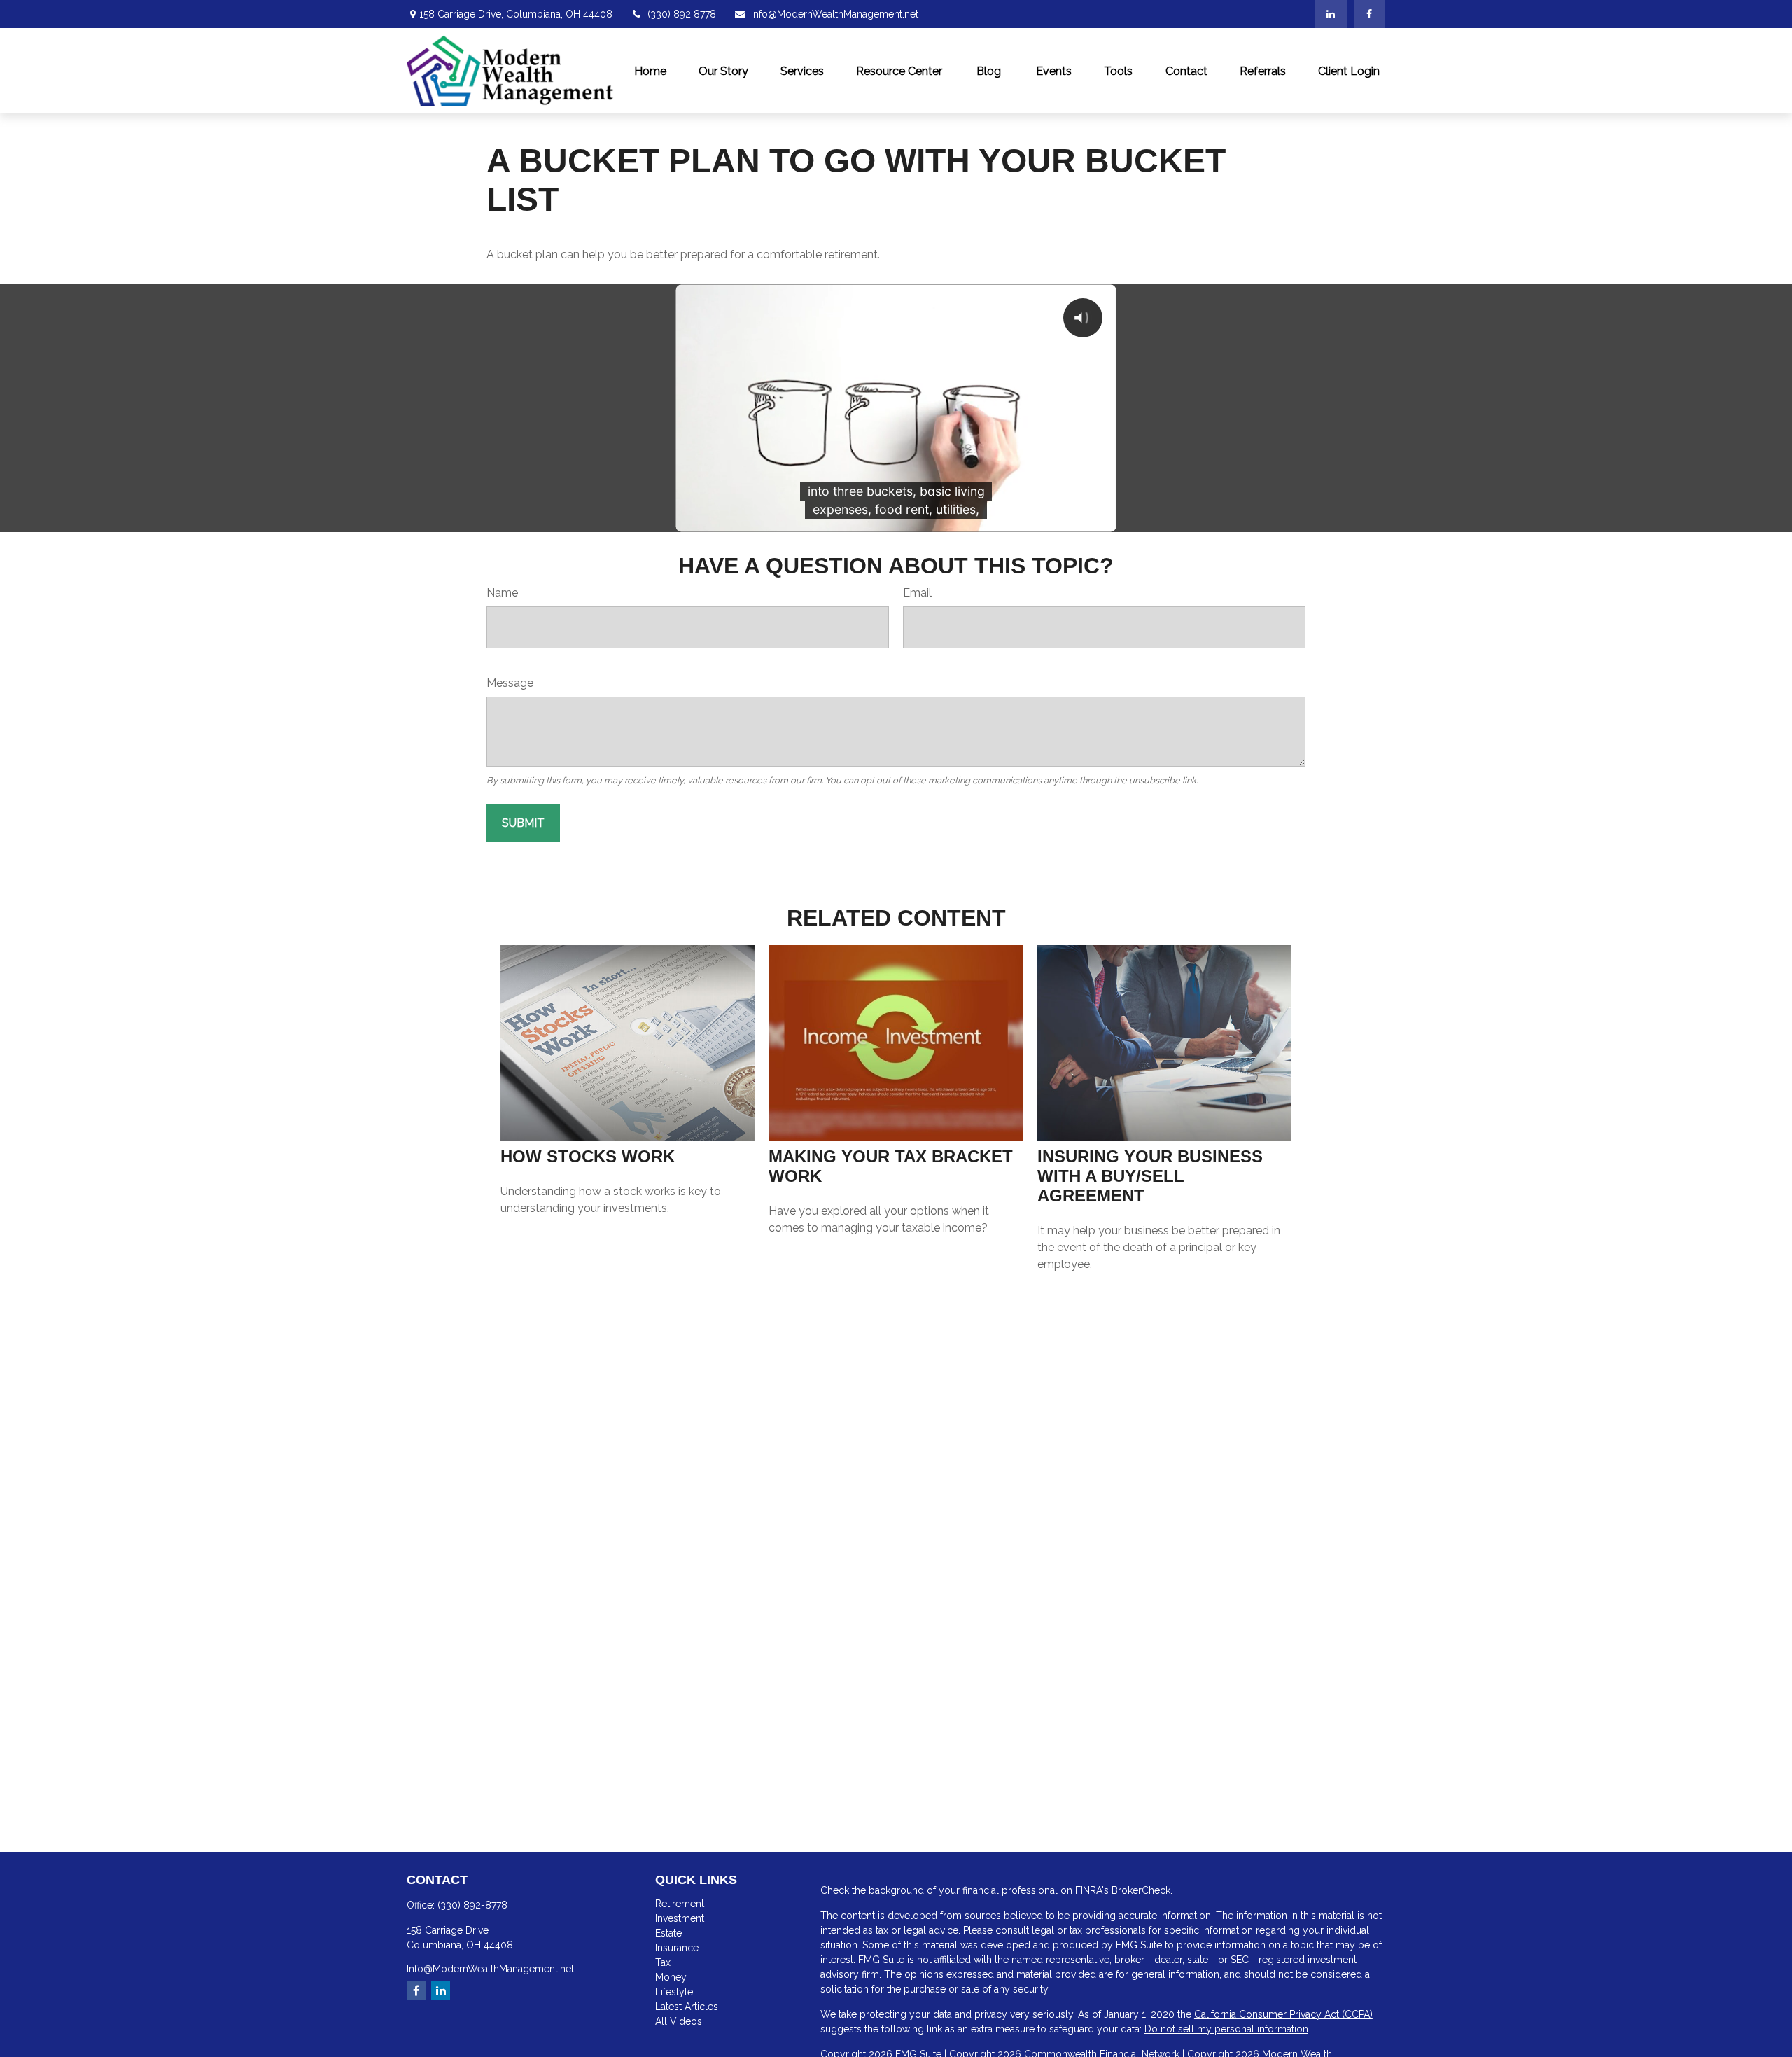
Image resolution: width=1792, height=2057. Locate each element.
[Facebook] (1370, 14)
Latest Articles (687, 2007)
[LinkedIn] (1331, 14)
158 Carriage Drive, (516, 14)
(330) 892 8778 (682, 14)
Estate (668, 1933)
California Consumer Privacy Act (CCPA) (1283, 2014)
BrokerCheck (1141, 1890)
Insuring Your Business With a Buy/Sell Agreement (1150, 1176)
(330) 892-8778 (472, 1905)
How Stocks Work (588, 1156)
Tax (663, 1962)
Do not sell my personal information (1226, 2029)
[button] (650, 71)
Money (671, 1977)
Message (510, 683)
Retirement (680, 1904)
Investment (680, 1918)
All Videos (679, 2021)
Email (917, 593)
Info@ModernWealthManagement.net (835, 14)
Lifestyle (674, 1992)
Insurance (677, 1948)
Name (502, 593)
